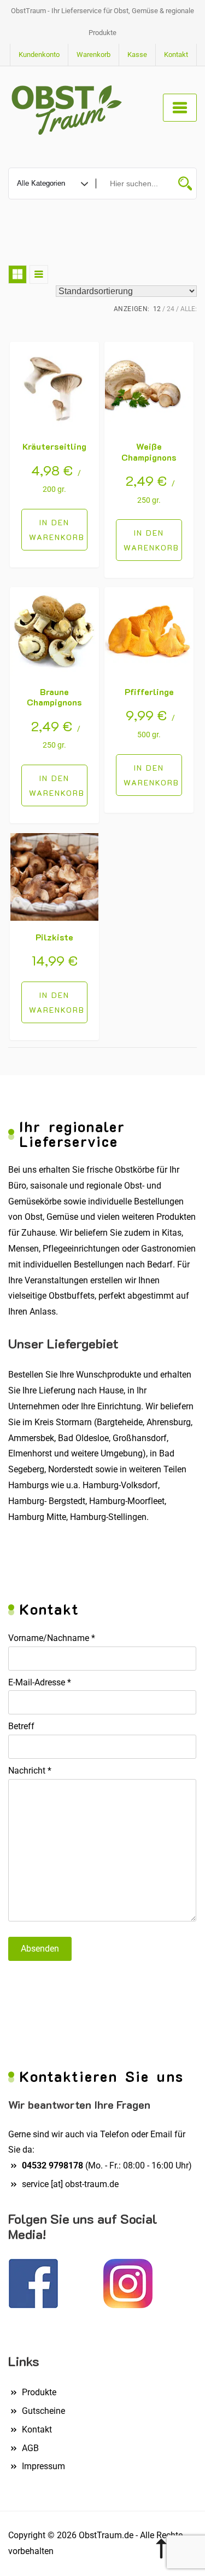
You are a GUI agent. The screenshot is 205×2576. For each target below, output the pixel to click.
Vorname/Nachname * (52, 1638)
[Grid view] (17, 274)
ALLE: (189, 309)
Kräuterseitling (54, 446)
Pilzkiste (54, 937)
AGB (30, 2448)
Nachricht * (30, 1771)
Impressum (43, 2466)
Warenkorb (93, 54)
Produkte (39, 2392)
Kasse (137, 54)
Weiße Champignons (149, 451)
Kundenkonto (39, 54)
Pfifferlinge (149, 692)
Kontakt (176, 54)
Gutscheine (43, 2411)
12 (157, 309)
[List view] (39, 274)
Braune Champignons (54, 697)
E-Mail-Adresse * (40, 1682)
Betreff (21, 1726)
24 (171, 309)
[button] (54, 530)
